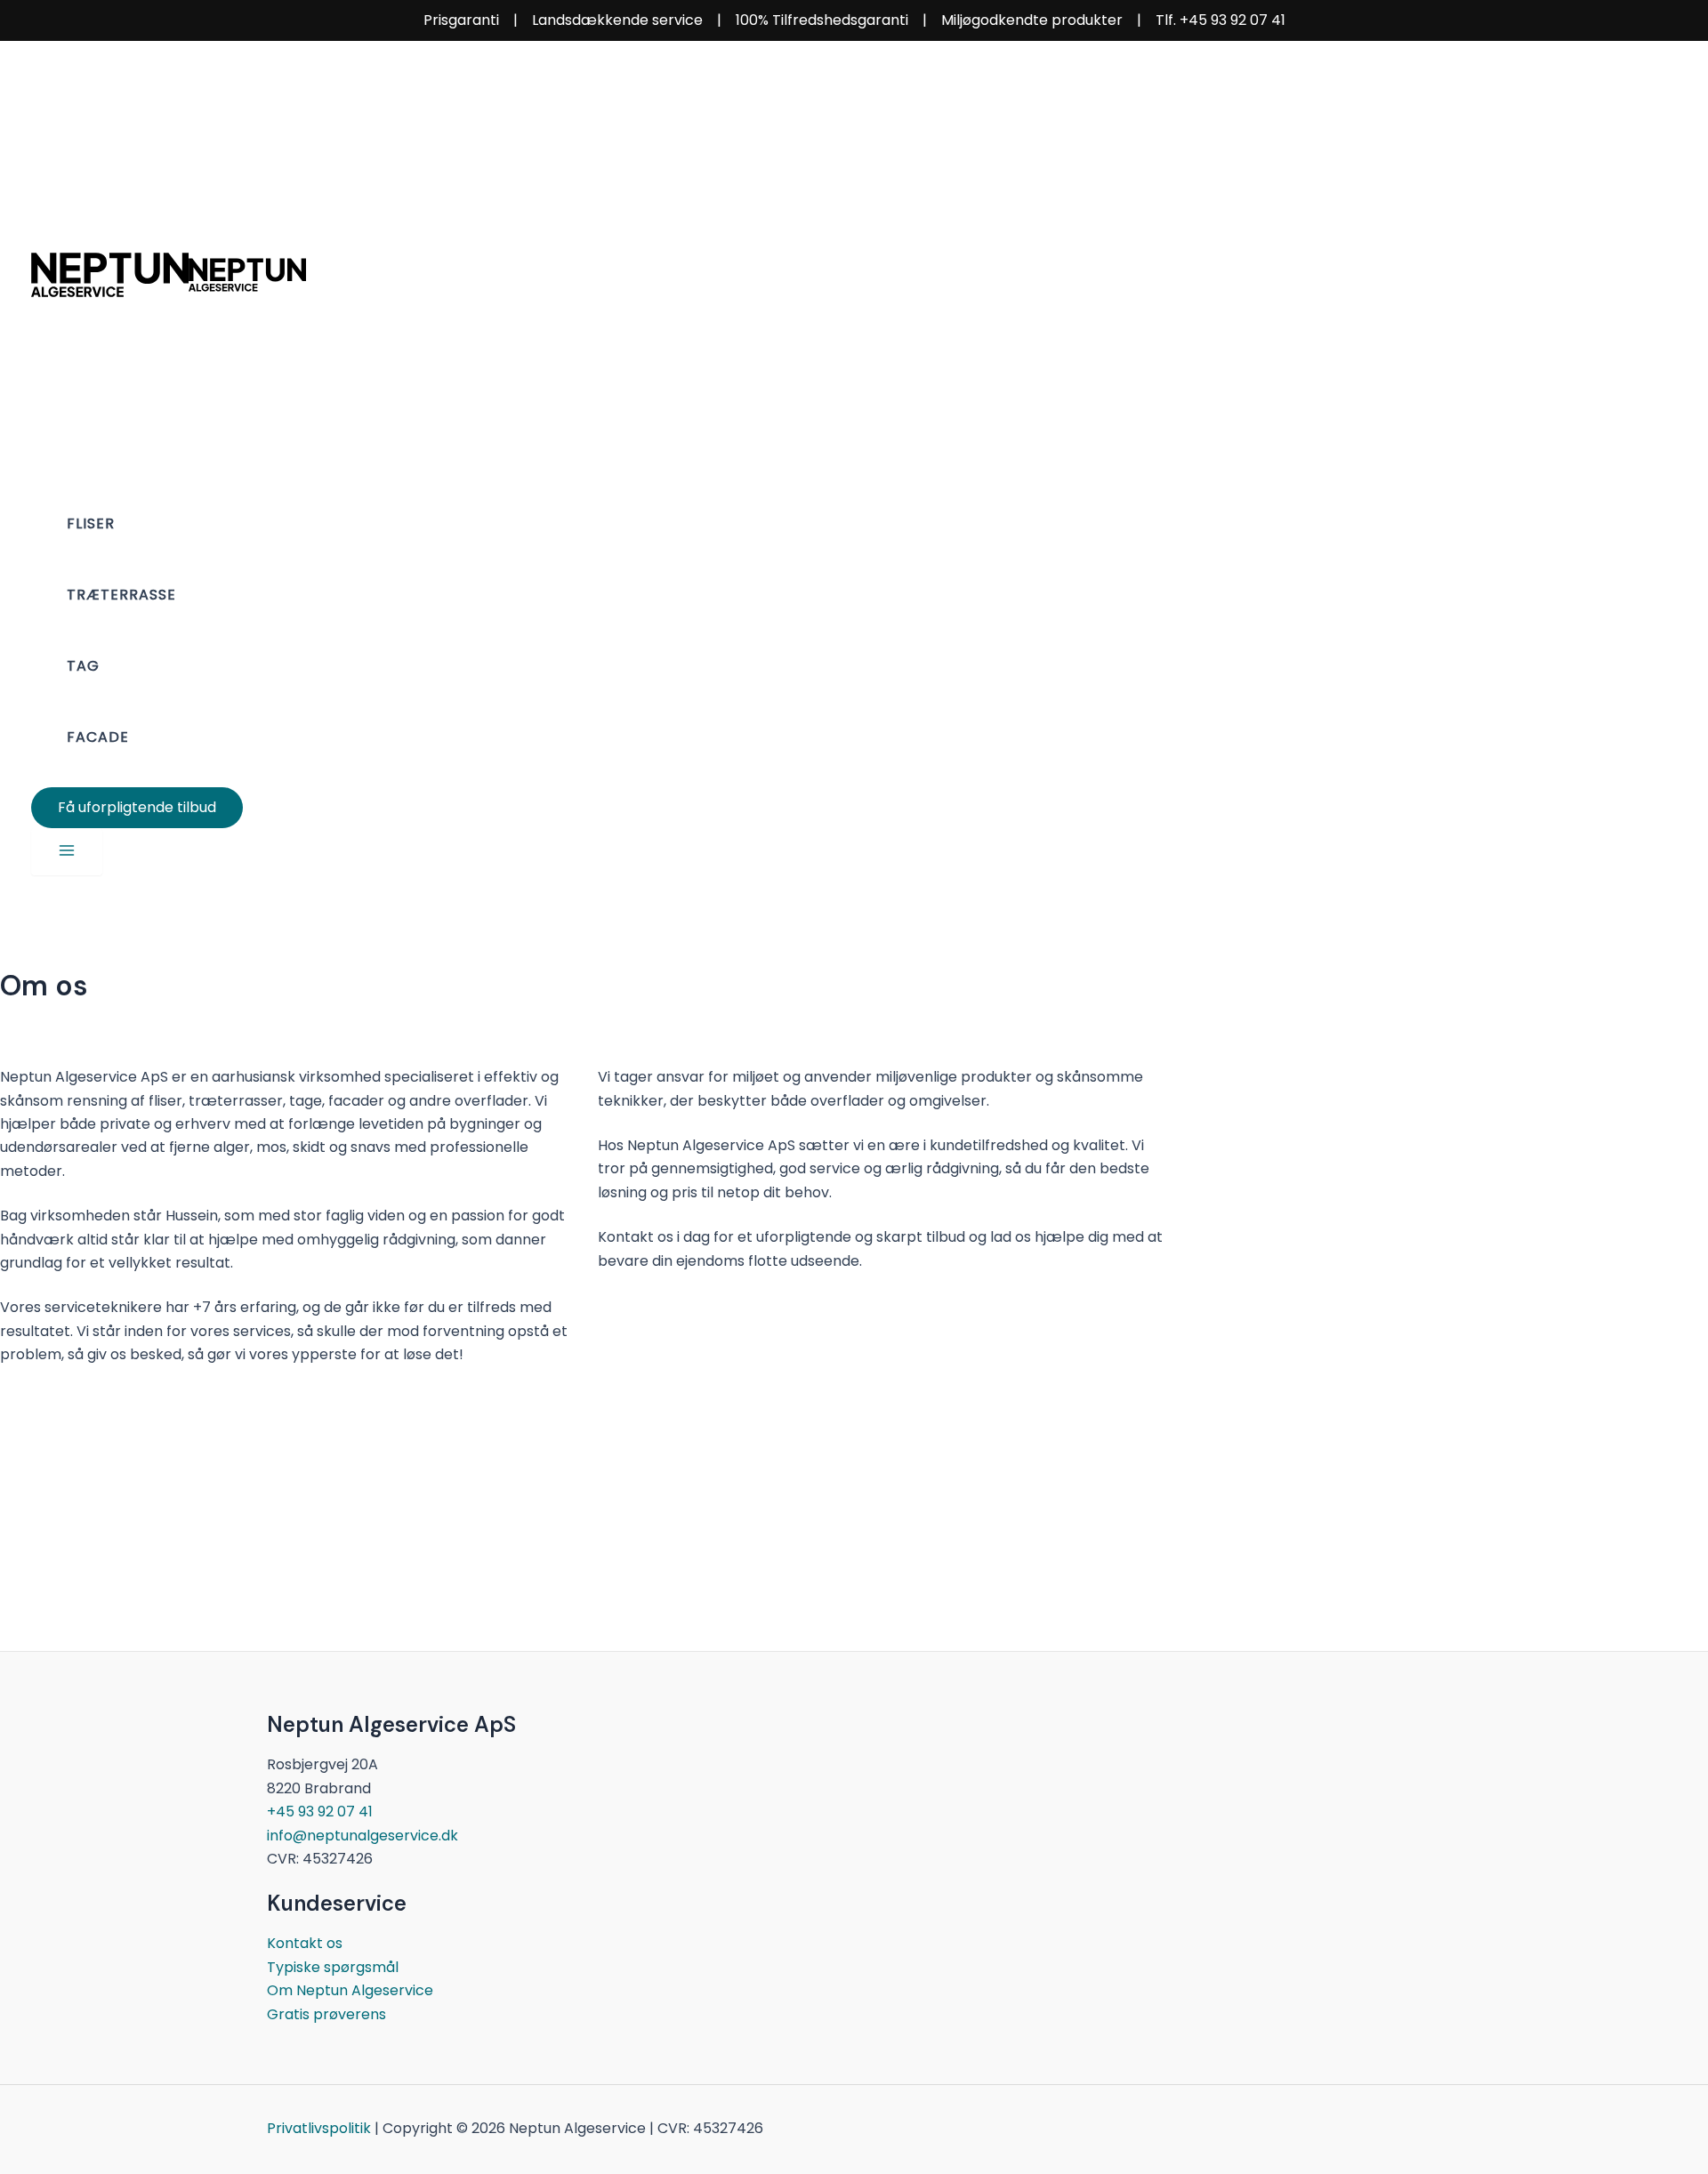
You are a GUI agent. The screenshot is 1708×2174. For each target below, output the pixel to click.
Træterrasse (121, 595)
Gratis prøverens (326, 2014)
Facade (98, 737)
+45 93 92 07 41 (320, 1812)
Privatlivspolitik (319, 2128)
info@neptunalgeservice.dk (363, 1836)
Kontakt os (305, 1943)
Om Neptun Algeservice (350, 1990)
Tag (83, 666)
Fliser (91, 523)
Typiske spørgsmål (333, 1967)
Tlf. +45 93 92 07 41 (1221, 20)
